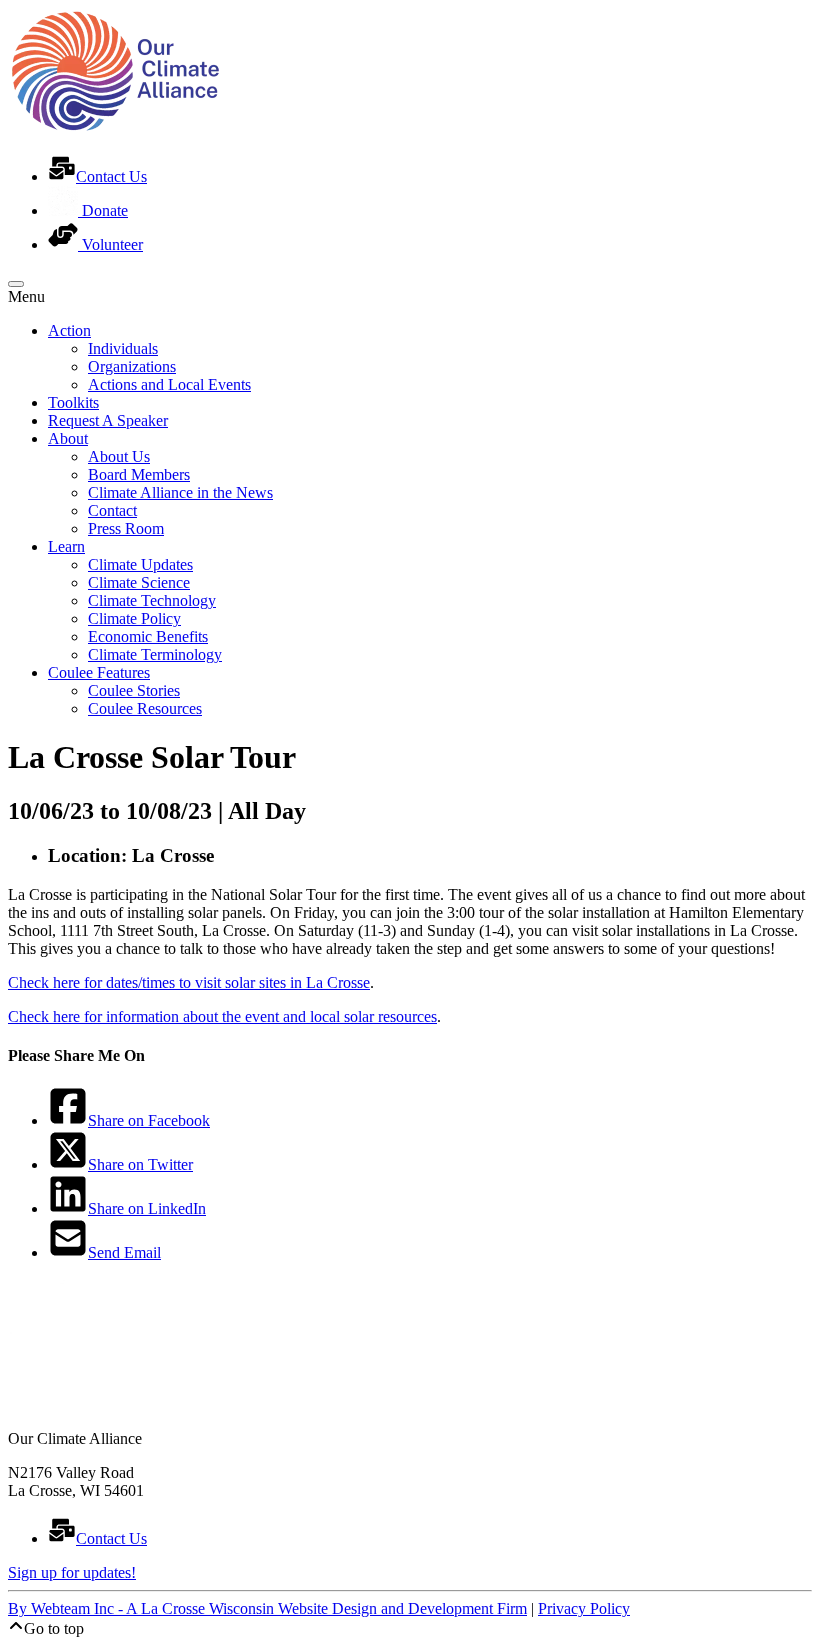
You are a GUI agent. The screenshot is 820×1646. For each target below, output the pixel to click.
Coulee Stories (134, 690)
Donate (103, 210)
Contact (112, 510)
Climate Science (139, 582)
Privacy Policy (584, 1608)
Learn (66, 546)
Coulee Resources (145, 708)
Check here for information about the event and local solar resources (222, 1016)
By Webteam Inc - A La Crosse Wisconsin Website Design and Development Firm (267, 1608)
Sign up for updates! (72, 1572)
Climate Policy (134, 618)
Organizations (132, 366)
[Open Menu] (16, 284)
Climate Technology (152, 600)
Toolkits (73, 402)
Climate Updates (140, 564)
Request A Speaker (108, 420)
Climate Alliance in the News (180, 492)
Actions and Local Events (169, 384)
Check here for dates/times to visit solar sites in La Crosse (189, 982)
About (68, 438)
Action (69, 330)
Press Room (126, 528)
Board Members (139, 474)
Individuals (123, 348)
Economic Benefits (148, 636)
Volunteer (110, 244)
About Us (119, 456)
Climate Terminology (155, 654)
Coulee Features (99, 672)
